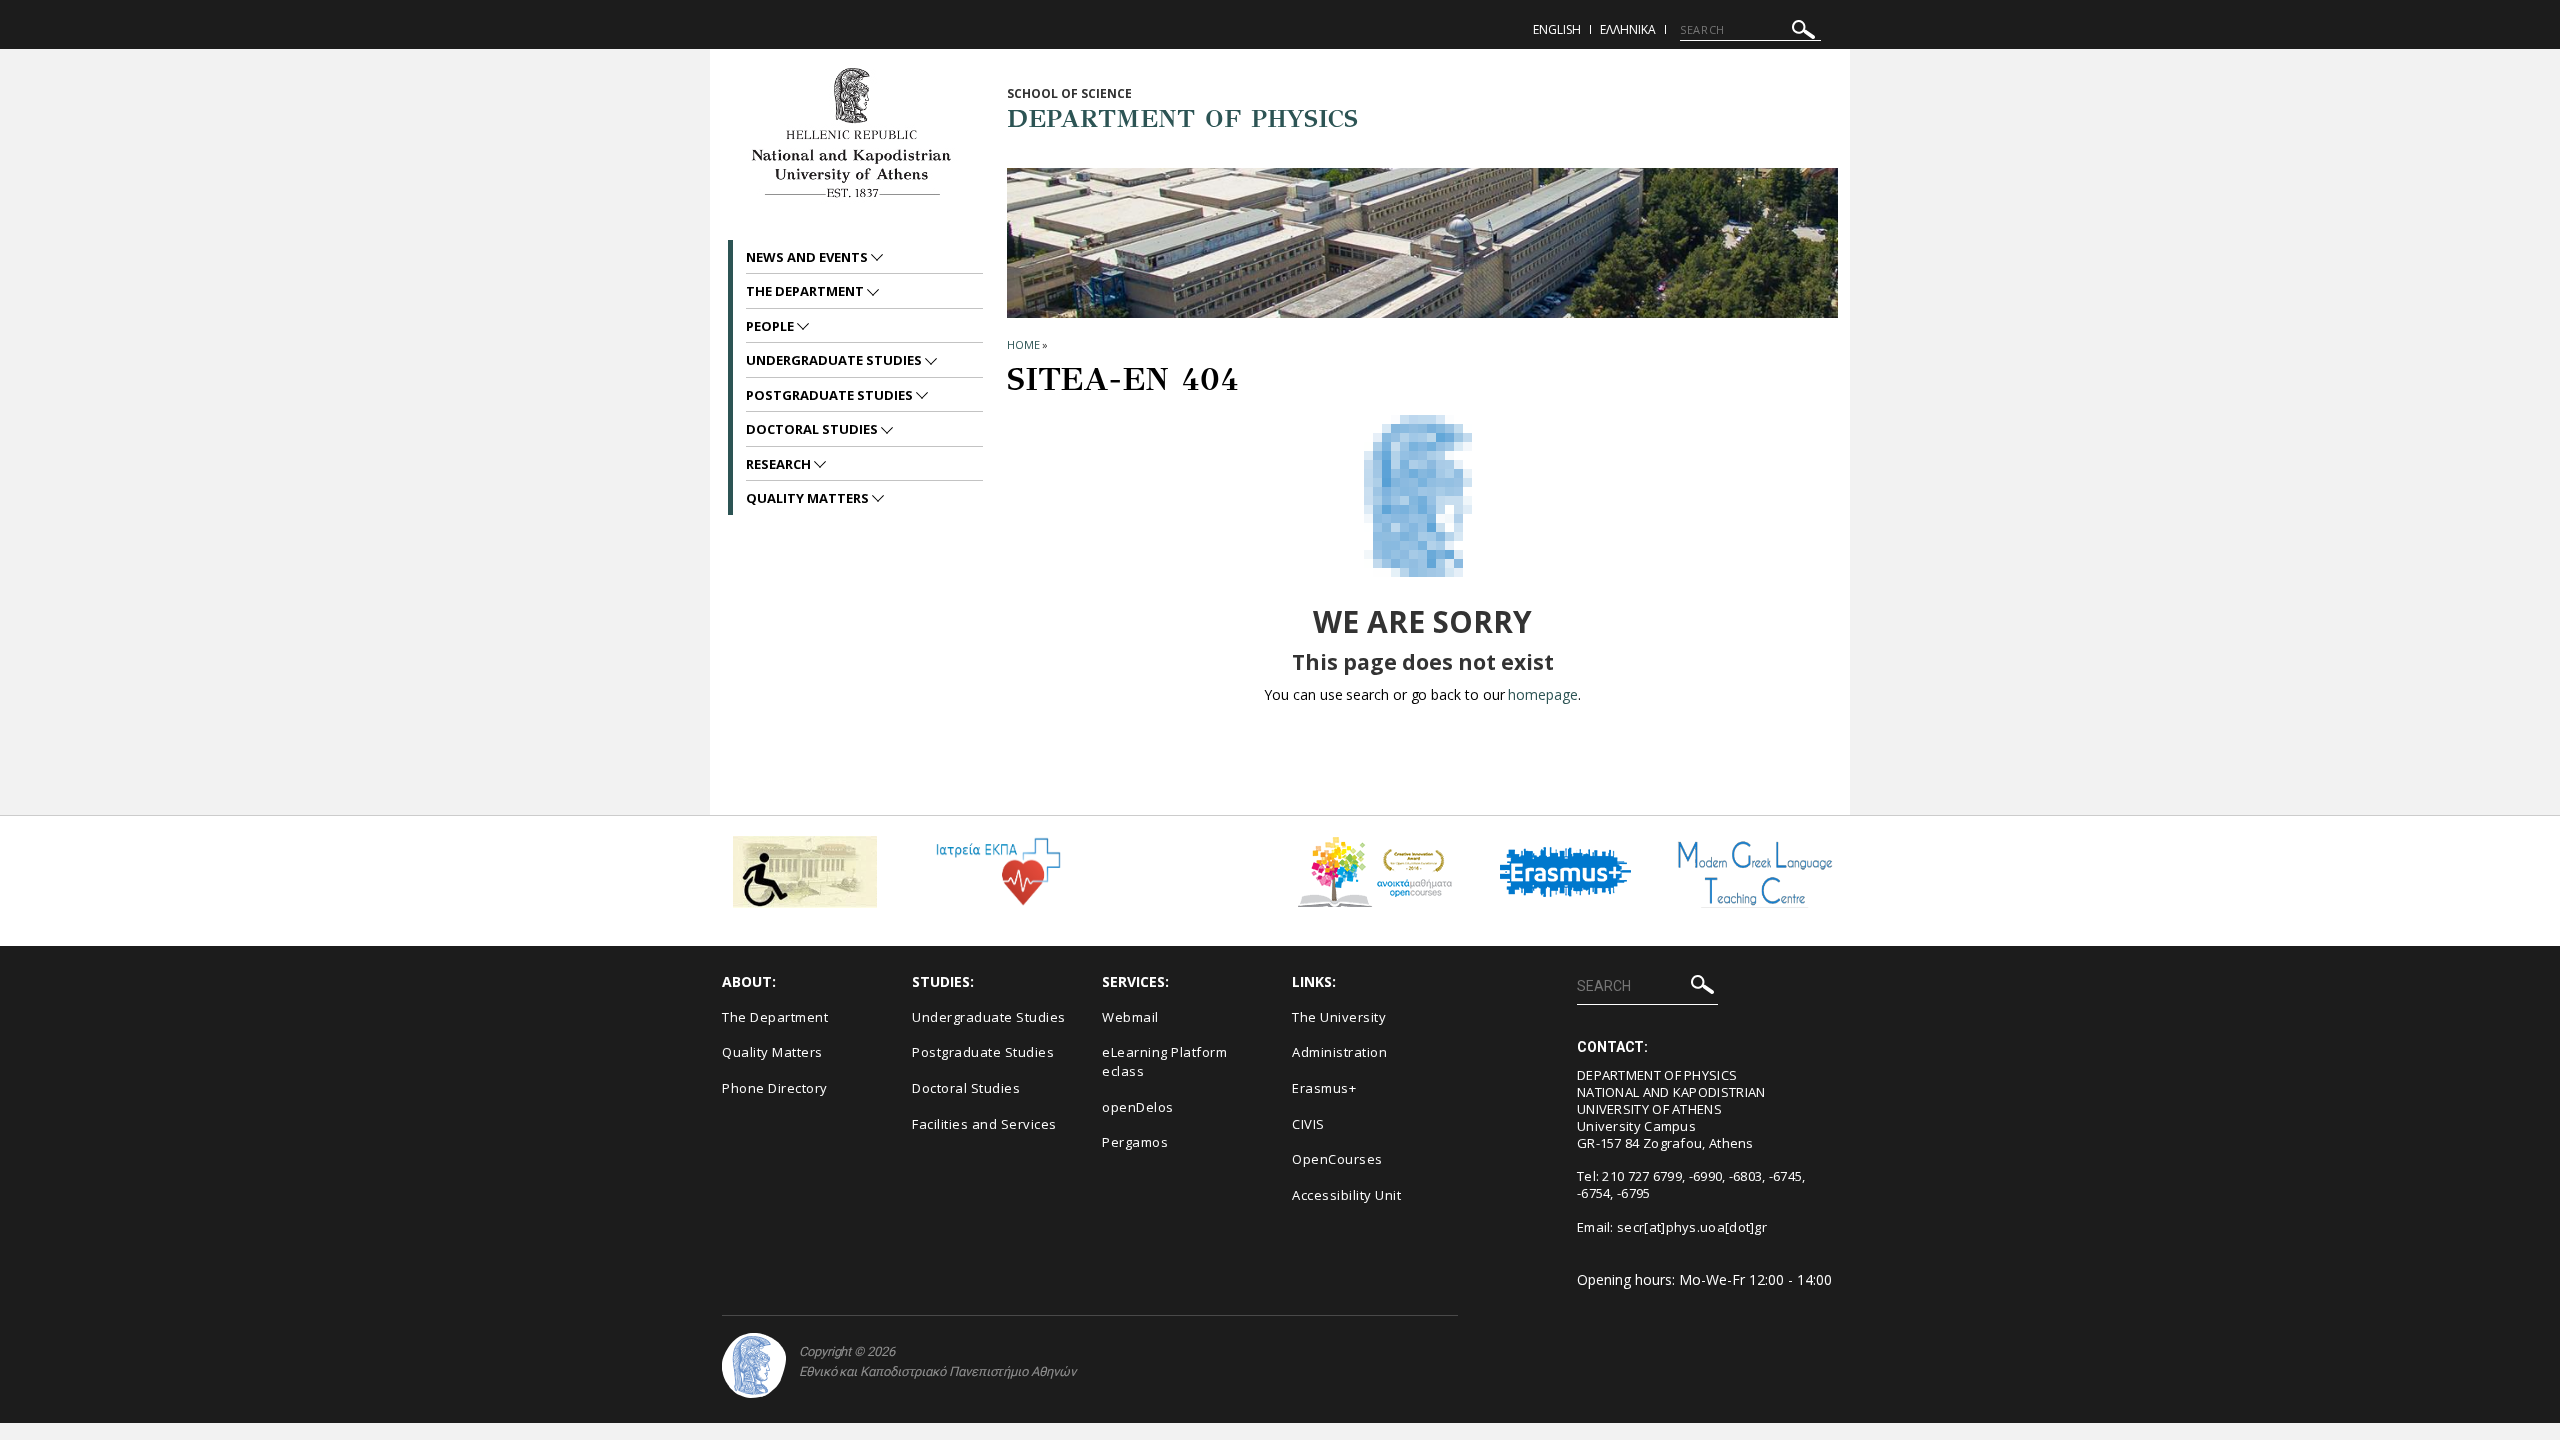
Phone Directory (775, 1088)
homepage (1542, 694)
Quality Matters (809, 498)
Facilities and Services (984, 1124)
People (771, 326)
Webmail (1130, 1017)
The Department (806, 291)
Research (780, 464)
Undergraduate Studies (835, 360)
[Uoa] (754, 1365)
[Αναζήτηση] (1803, 32)
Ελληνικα (1628, 29)
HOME (1023, 344)
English (1557, 29)
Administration (1339, 1052)
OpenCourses (1337, 1159)
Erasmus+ (1324, 1088)
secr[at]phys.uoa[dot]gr (1692, 1227)
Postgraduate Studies (831, 395)
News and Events (808, 257)
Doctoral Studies (813, 429)
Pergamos (1135, 1142)
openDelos (1138, 1107)
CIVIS (1308, 1124)
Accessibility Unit (1346, 1195)
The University (1339, 1017)
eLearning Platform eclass (1164, 1061)
